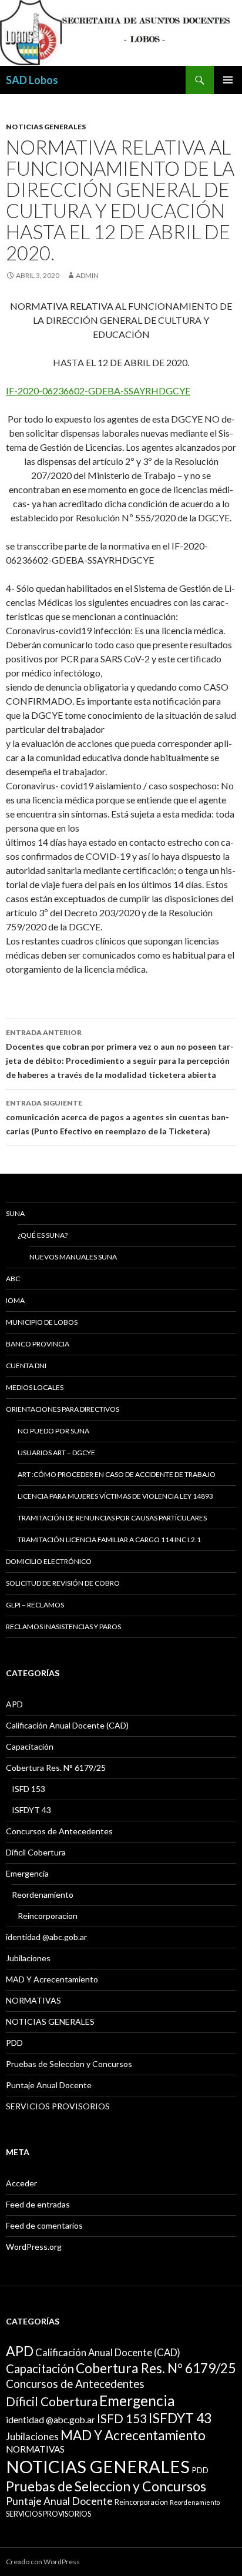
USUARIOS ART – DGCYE (56, 1453)
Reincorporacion (48, 1916)
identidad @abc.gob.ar (46, 1937)
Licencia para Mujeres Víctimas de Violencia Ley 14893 (115, 1496)
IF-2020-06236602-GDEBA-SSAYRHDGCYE (98, 391)
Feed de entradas (38, 2204)
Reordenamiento (43, 1895)
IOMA (15, 1300)
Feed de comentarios (44, 2225)
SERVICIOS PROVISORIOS (58, 2106)
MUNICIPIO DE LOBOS (42, 1322)
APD (14, 1704)
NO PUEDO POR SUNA (53, 1431)
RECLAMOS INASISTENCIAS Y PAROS (63, 1627)
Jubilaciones (28, 1958)
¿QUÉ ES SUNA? (43, 1235)
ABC (13, 1279)
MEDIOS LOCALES (35, 1387)
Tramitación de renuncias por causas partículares (112, 1518)
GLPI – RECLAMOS (35, 1605)
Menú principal (228, 80)
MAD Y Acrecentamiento (52, 1979)
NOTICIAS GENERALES (46, 127)
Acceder (21, 2183)
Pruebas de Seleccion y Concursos (69, 2064)
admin (87, 275)
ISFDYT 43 (31, 1810)
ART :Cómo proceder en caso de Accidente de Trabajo (117, 1474)
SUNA (15, 1213)
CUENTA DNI (26, 1366)
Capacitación (30, 1746)
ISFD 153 (28, 1789)
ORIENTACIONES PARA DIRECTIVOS (63, 1409)
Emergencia (27, 1873)
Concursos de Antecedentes (59, 1831)
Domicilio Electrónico (49, 1561)
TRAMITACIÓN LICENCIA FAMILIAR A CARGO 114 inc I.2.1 (109, 1540)
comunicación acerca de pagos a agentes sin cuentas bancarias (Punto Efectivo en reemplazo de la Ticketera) (117, 1117)
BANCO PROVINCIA (38, 1344)
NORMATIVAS (33, 2000)
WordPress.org (34, 2247)
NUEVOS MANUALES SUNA (73, 1257)
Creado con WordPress (43, 2562)
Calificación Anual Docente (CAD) (67, 1725)
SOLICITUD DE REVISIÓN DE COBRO (63, 1583)
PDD (14, 2043)
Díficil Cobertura (36, 1852)
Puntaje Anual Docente (49, 2085)
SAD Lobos (32, 80)
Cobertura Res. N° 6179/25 (56, 1768)
